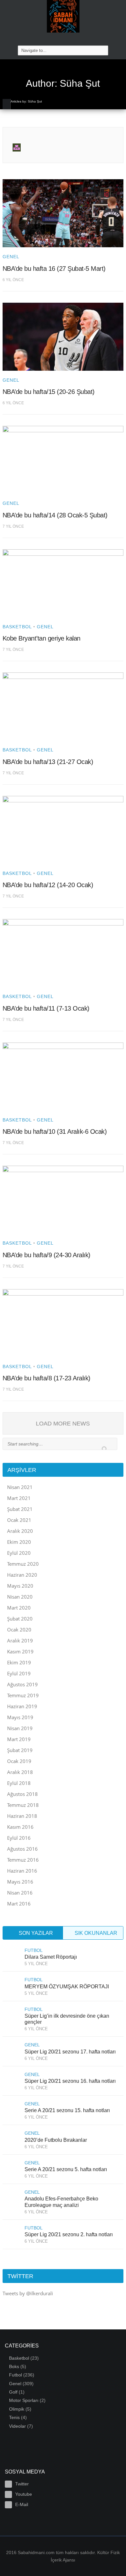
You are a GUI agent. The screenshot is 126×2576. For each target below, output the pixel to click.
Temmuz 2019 (23, 1695)
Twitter (22, 2484)
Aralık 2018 (20, 1772)
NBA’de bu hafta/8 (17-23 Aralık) (47, 1378)
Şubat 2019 (20, 1750)
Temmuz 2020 (23, 1564)
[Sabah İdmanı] (63, 16)
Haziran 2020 (22, 1575)
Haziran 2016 (22, 1871)
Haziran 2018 (22, 1816)
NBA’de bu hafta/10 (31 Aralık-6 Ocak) (55, 1131)
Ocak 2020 (19, 1630)
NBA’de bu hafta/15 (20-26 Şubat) (49, 392)
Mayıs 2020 (20, 1586)
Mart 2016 (19, 1904)
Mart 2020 (19, 1608)
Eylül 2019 (19, 1673)
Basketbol (17, 627)
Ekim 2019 (19, 1662)
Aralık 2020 (20, 1531)
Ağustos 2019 (22, 1684)
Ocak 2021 (19, 1520)
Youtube (24, 2494)
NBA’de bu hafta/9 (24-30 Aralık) (47, 1255)
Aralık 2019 (20, 1641)
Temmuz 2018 (23, 1805)
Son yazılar (35, 1933)
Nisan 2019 (20, 1728)
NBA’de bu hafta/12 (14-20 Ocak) (48, 885)
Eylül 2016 (19, 1838)
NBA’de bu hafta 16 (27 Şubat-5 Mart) (54, 269)
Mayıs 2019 (20, 1717)
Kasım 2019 (20, 1651)
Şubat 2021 (20, 1509)
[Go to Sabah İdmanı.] (7, 104)
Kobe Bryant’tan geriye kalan (42, 638)
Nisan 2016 (20, 1893)
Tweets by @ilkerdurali (28, 2293)
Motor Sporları (24, 2400)
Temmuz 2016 (23, 1860)
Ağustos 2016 (22, 1849)
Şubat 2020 (20, 1619)
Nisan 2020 (20, 1597)
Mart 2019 (19, 1739)
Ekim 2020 (19, 1542)
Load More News (63, 1424)
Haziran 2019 (22, 1706)
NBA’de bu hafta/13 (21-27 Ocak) (48, 762)
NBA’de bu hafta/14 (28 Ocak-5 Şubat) (55, 515)
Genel (11, 257)
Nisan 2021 (20, 1487)
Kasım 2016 (20, 1827)
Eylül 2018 (19, 1783)
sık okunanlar (95, 1933)
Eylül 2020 (19, 1553)
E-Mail (22, 2504)
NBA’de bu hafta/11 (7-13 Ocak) (46, 1008)
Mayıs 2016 (20, 1882)
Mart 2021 (19, 1498)
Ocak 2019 (19, 1761)
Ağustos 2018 (22, 1794)
